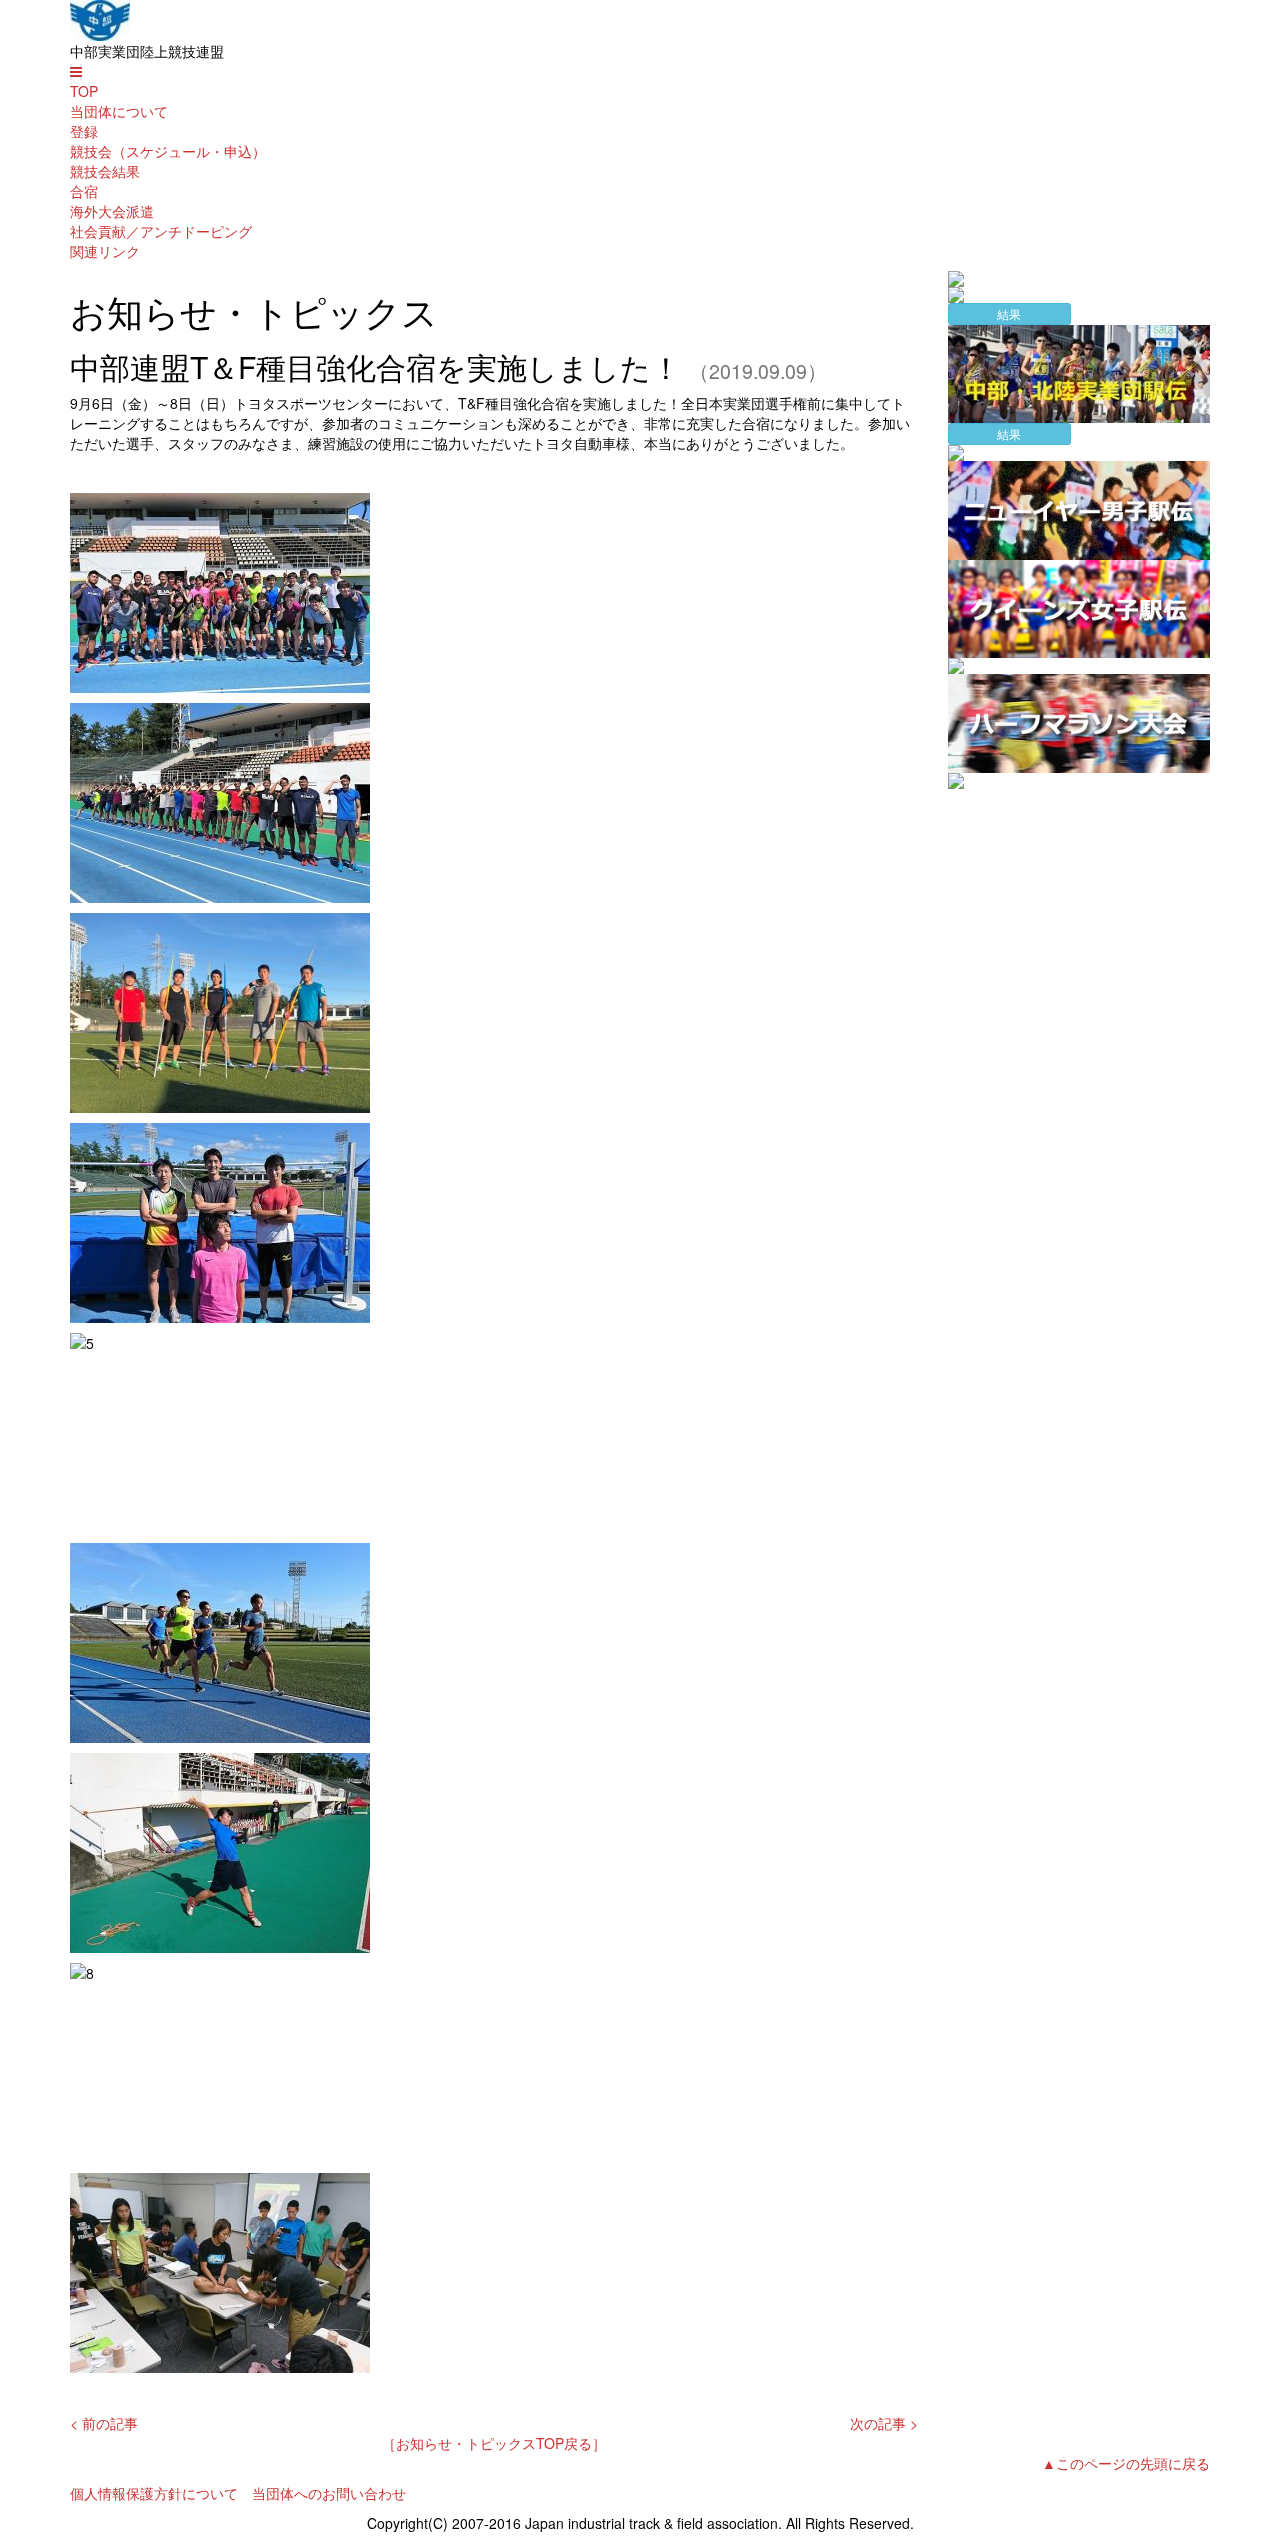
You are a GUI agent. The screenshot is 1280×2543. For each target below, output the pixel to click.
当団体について (119, 111)
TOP (84, 91)
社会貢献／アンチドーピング (161, 231)
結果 (1009, 313)
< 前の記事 (104, 2423)
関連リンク (105, 251)
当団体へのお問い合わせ (329, 2493)
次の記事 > (884, 2423)
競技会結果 (105, 171)
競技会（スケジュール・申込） (168, 151)
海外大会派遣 (112, 211)
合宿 (84, 191)
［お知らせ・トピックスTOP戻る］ (494, 2443)
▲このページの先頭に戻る (1126, 2463)
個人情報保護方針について (154, 2493)
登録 (84, 131)
